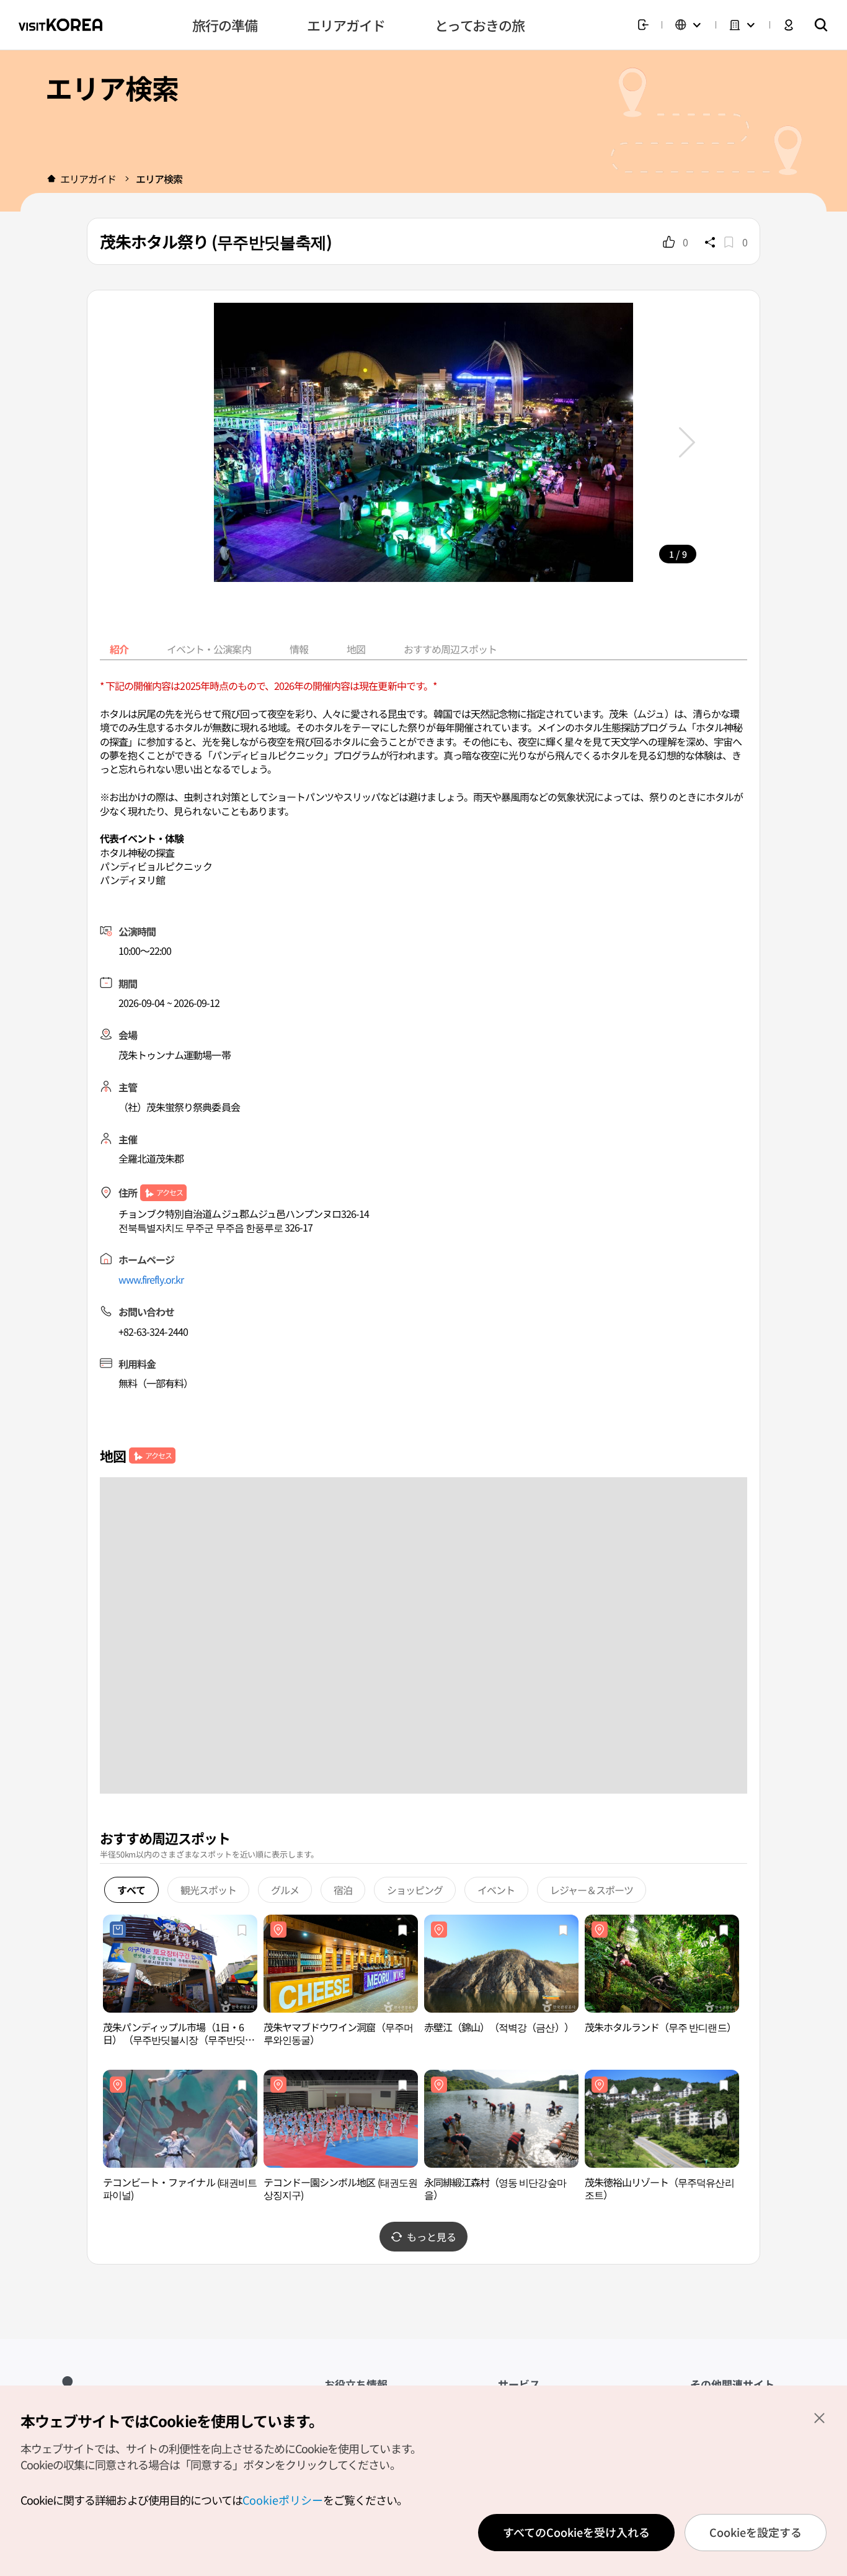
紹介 (119, 649)
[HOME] (51, 179)
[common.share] (710, 242)
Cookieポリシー (283, 2500)
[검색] (821, 25)
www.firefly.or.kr (151, 1279)
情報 (299, 649)
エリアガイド (88, 179)
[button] (687, 442)
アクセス (170, 1192)
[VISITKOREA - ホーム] (60, 25)
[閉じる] (819, 2418)
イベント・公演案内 (209, 649)
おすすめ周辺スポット (450, 649)
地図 (356, 649)
